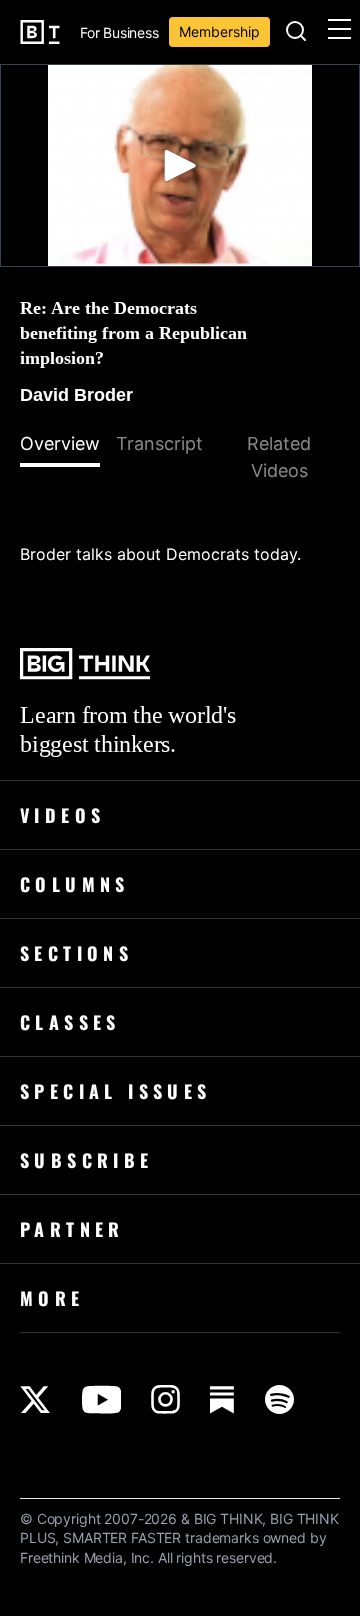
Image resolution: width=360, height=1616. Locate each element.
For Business (119, 33)
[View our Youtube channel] (101, 1399)
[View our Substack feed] (222, 1399)
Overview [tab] (60, 443)
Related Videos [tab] (279, 457)
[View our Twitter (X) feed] (35, 1399)
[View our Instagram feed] (165, 1399)
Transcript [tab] (159, 443)
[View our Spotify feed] (279, 1399)
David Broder (76, 395)
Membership (219, 31)
